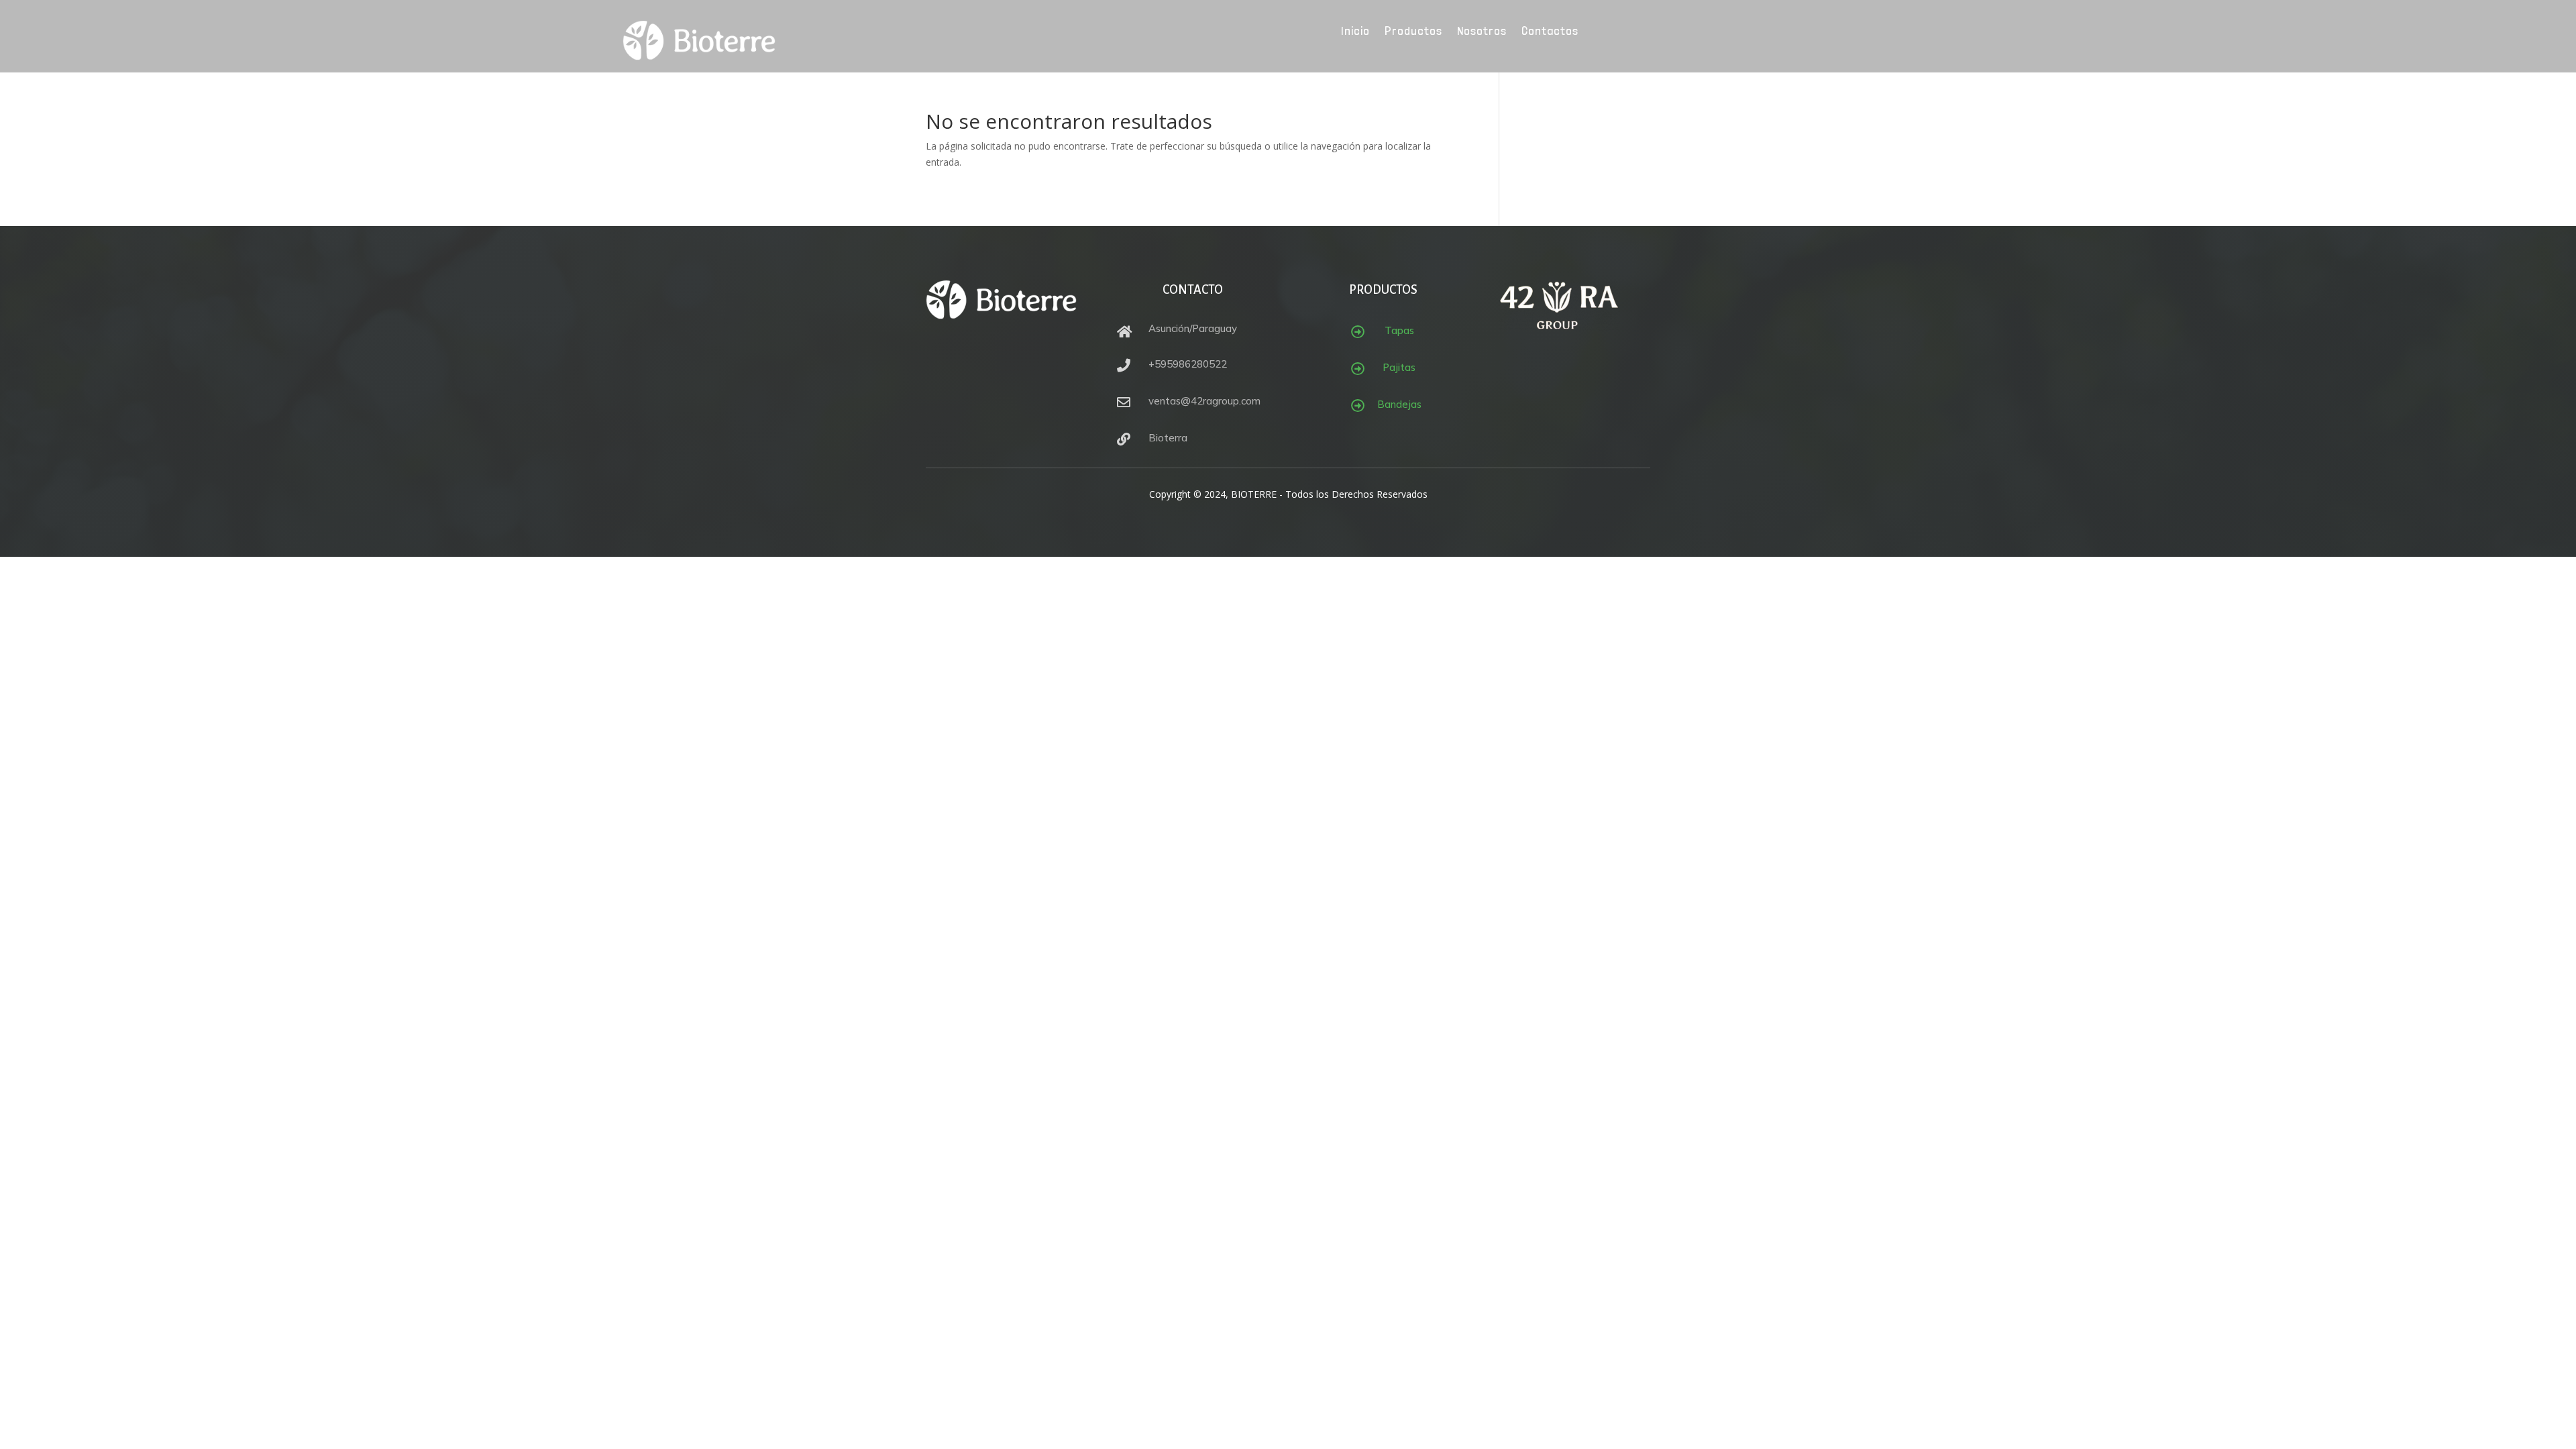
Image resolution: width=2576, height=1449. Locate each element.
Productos (1413, 32)
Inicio (1355, 32)
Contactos (1550, 32)
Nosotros (1482, 32)
